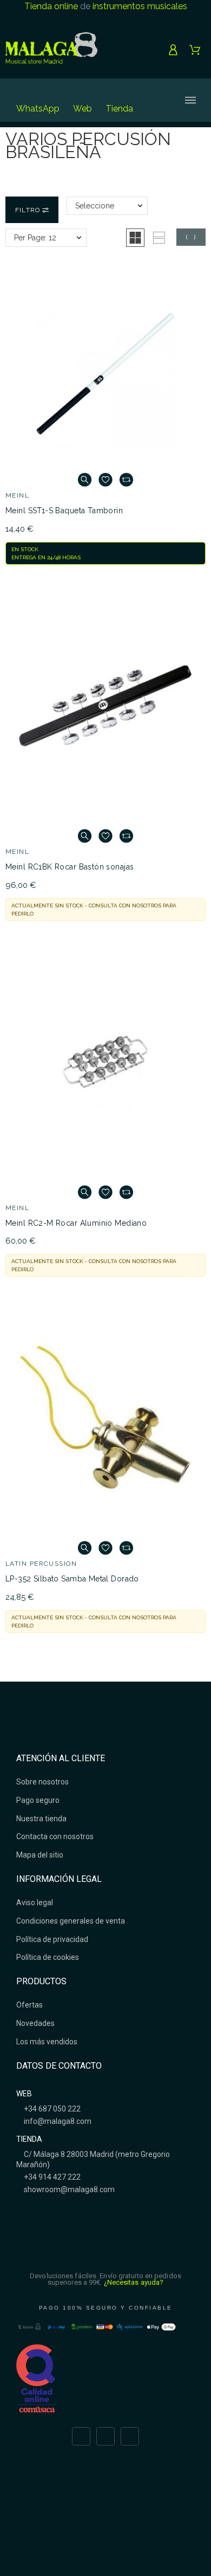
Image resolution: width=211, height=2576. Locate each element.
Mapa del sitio (40, 1855)
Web (83, 109)
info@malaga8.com (57, 2121)
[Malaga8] (51, 50)
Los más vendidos (47, 2042)
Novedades (35, 2023)
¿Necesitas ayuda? (134, 2282)
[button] (135, 238)
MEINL (17, 495)
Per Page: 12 (35, 238)
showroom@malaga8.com (68, 2189)
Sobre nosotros (42, 1782)
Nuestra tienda (41, 1819)
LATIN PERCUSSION (41, 1564)
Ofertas (29, 2005)
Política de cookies (48, 1957)
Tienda (119, 109)
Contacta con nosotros (55, 1836)
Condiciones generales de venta (71, 1921)
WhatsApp (38, 109)
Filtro (29, 210)
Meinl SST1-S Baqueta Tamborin (64, 511)
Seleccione (95, 206)
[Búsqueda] (154, 100)
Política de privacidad (52, 1939)
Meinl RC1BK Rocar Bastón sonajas (70, 867)
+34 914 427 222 (51, 2177)
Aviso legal (35, 1902)
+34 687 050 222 (51, 2109)
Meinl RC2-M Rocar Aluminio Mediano (76, 1223)
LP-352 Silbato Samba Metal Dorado (72, 1579)
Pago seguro (38, 1800)
